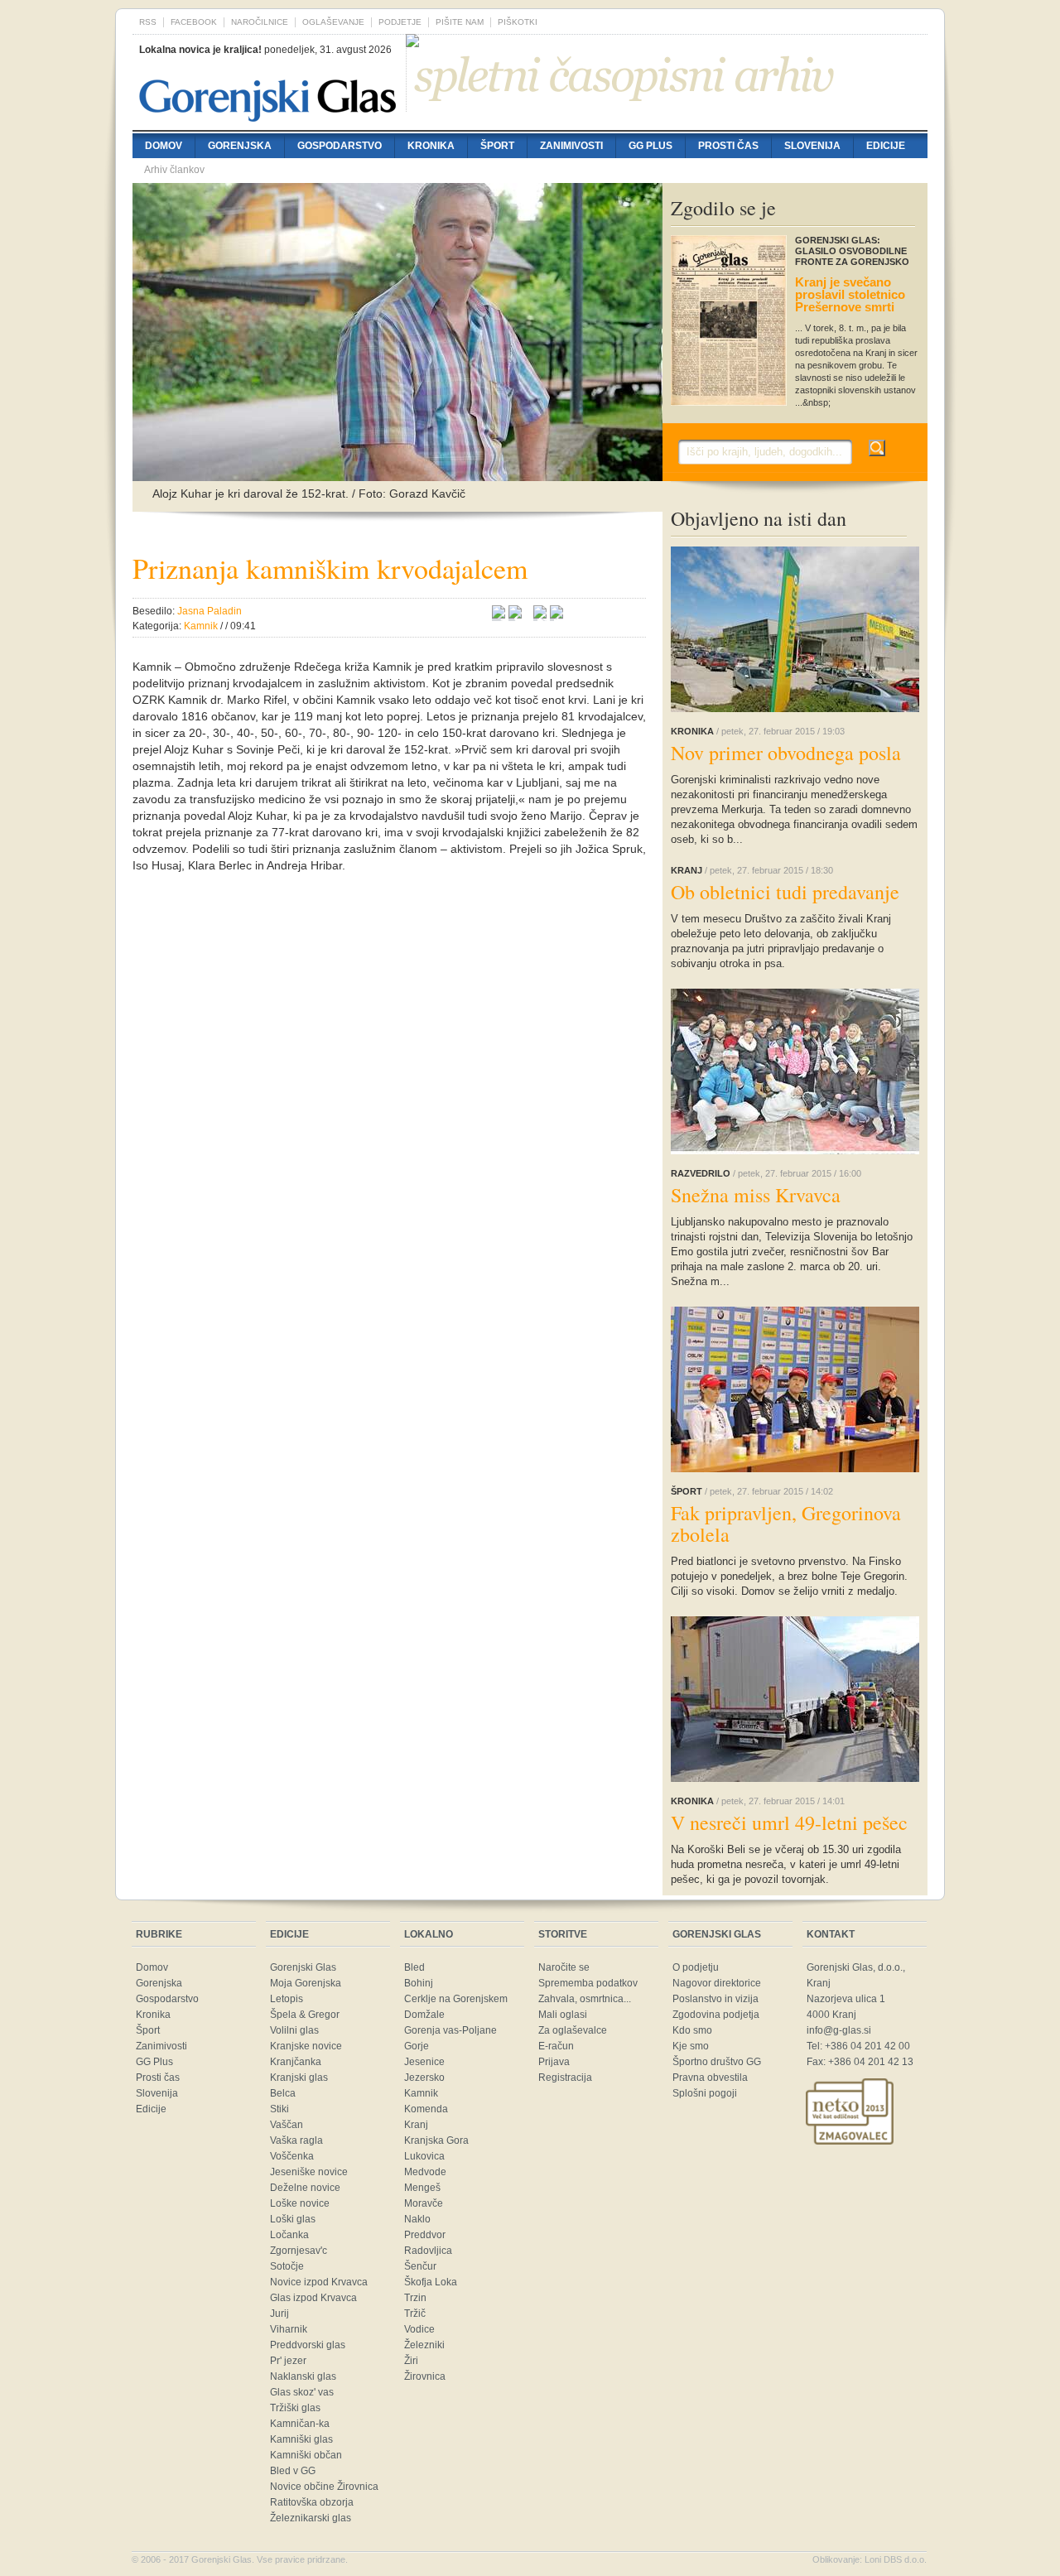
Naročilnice (260, 22)
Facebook (194, 22)
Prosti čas (728, 146)
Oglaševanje (333, 22)
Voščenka (292, 2156)
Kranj (416, 2125)
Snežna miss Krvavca (756, 1195)
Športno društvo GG (717, 2062)
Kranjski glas (299, 2078)
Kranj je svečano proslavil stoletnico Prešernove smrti (850, 294)
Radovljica (428, 2251)
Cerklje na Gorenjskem (456, 1999)
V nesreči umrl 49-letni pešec (789, 1822)
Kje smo (691, 2046)
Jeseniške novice (309, 2172)
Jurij (279, 2314)
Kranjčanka (296, 2062)
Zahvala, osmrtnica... (585, 1999)
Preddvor (425, 2235)
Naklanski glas (303, 2376)
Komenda (426, 2109)
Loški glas (293, 2219)
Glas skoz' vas (302, 2392)
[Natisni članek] (556, 614)
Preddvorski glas (308, 2345)
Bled (414, 1967)
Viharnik (289, 2329)
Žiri (411, 2361)
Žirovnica (425, 2376)
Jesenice (424, 2062)
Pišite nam (460, 22)
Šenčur (420, 2266)
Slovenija (812, 146)
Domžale (424, 2015)
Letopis (287, 1999)
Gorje (417, 2046)
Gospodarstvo (340, 146)
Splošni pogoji (705, 2093)
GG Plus (650, 146)
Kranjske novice (306, 2046)
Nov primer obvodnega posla (786, 753)
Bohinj (419, 1983)
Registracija (565, 2078)
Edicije (886, 146)
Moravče (424, 2203)
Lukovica (424, 2156)
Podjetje (400, 22)
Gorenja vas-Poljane (450, 2030)
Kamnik (421, 2093)
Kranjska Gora (436, 2140)
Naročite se (564, 1967)
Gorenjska (240, 146)
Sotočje (287, 2266)
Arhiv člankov (174, 170)
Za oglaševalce (573, 2030)
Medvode (425, 2172)
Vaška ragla (296, 2140)
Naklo (417, 2219)
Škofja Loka (431, 2282)
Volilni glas (294, 2030)
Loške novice (300, 2203)
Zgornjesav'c (299, 2251)
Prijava (554, 2062)
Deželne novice (305, 2188)
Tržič (415, 2314)
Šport (497, 146)
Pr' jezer (288, 2361)
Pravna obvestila (710, 2078)
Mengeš (422, 2188)
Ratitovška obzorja (312, 2502)
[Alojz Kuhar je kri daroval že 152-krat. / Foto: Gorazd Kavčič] (397, 473)
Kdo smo (692, 2030)
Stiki (279, 2109)
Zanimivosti (571, 146)
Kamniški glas (301, 2439)
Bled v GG (293, 2471)
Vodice (419, 2329)
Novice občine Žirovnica (324, 2487)
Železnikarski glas (311, 2518)
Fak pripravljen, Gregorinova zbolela (786, 1524)
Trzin (415, 2298)
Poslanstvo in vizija (715, 1999)
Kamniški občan (306, 2455)
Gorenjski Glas (303, 1967)
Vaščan (287, 2125)
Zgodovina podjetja (716, 2015)
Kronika (431, 146)
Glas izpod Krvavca (313, 2298)
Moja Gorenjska (306, 1983)
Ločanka (289, 2235)
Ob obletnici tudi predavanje (785, 892)
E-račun (556, 2046)
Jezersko (424, 2078)
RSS (148, 22)
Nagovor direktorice (717, 1983)
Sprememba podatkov (588, 1983)
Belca (283, 2093)
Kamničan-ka (300, 2424)
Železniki (424, 2345)
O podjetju (696, 1967)
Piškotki (518, 22)
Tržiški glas (295, 2408)
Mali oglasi (563, 2015)
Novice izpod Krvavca (319, 2282)
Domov (164, 146)
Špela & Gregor (305, 2015)
